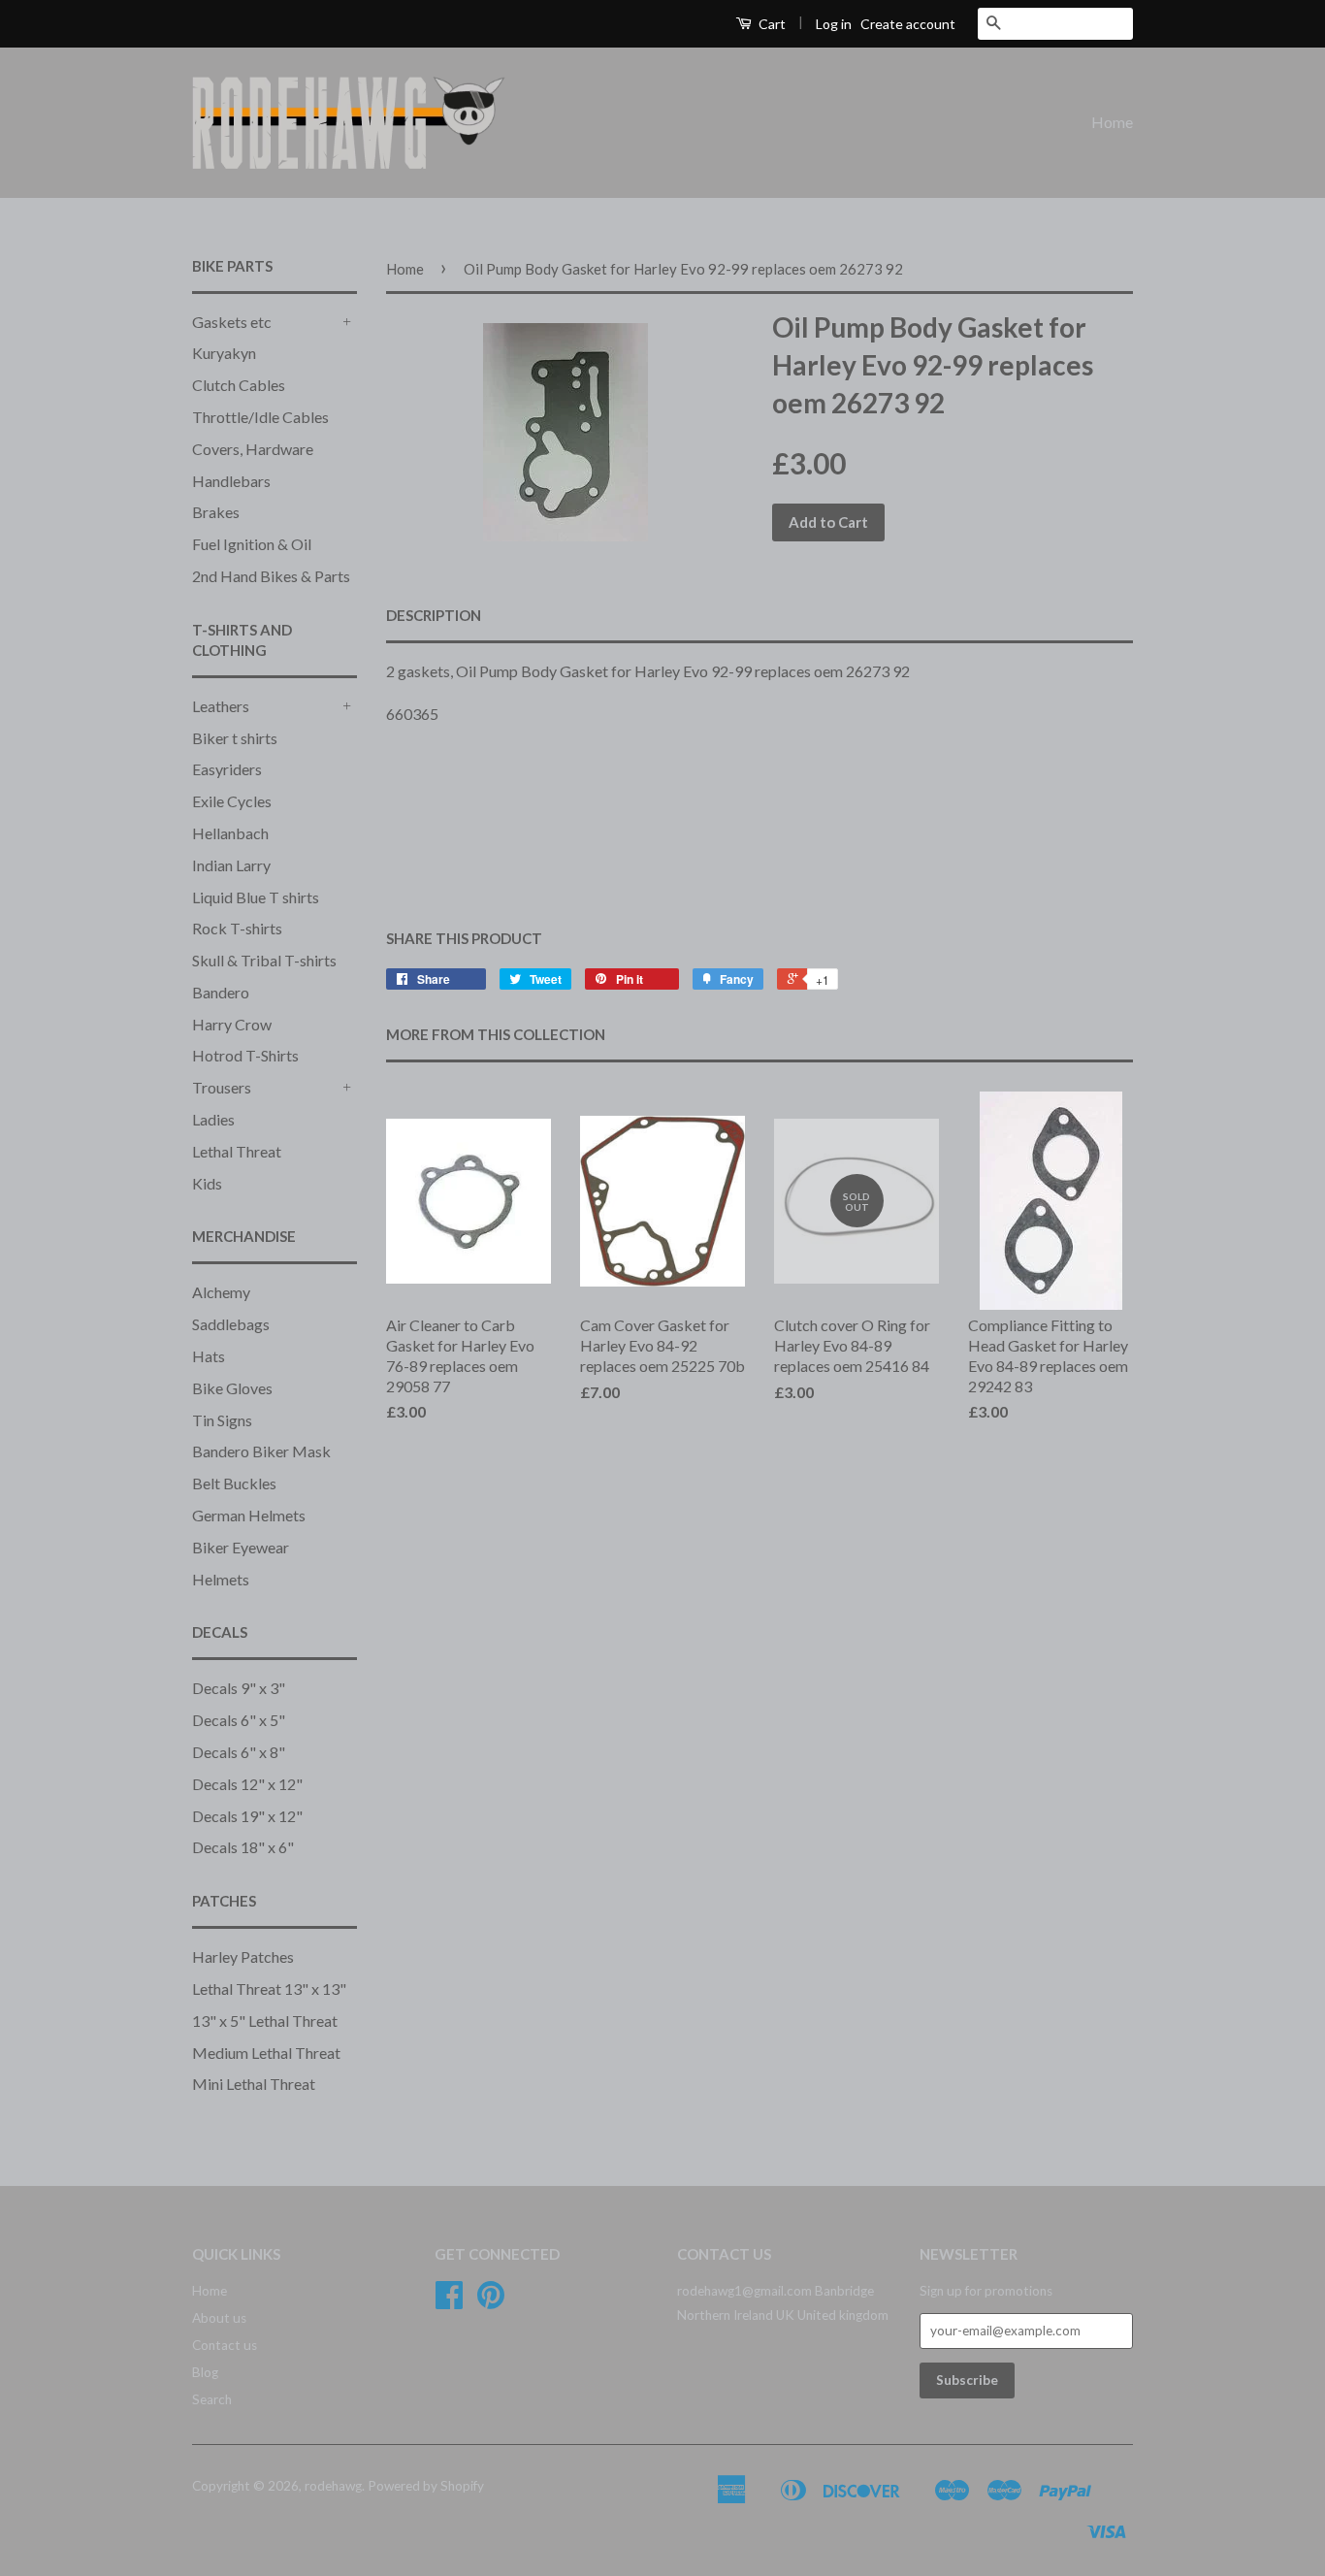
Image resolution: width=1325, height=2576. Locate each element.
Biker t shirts (235, 738)
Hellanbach (230, 833)
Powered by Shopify (426, 2486)
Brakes (216, 512)
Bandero (221, 992)
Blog (205, 2372)
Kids (207, 1183)
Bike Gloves (232, 1388)
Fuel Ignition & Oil (252, 544)
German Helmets (249, 1515)
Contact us (225, 2345)
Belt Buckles (234, 1483)
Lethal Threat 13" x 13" (269, 1989)
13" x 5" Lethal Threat (265, 2021)
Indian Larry (231, 865)
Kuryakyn (224, 353)
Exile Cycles (232, 801)
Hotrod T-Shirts (245, 1055)
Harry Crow (232, 1024)
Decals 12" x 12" (247, 1784)
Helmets (221, 1579)
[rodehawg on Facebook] (449, 2301)
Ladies (213, 1119)
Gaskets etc (232, 322)
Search (212, 2399)
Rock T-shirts (237, 928)
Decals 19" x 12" (247, 1816)
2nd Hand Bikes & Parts (271, 576)
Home (1112, 122)
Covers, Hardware (253, 449)
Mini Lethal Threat (254, 2084)
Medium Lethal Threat (266, 2053)
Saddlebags (231, 1324)
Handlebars (231, 481)
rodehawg (333, 2486)
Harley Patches (243, 1956)
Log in (834, 24)
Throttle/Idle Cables (260, 417)
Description (434, 615)
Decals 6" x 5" (239, 1720)
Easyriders (227, 769)
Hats (209, 1356)
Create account (908, 24)
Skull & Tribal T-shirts (264, 960)
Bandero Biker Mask (261, 1451)
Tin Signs (222, 1420)
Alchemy (221, 1292)
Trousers (222, 1087)
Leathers (221, 706)
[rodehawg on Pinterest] (491, 2301)
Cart (771, 24)
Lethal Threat (237, 1151)
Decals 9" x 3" (239, 1688)
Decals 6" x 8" (239, 1752)
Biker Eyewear (241, 1547)
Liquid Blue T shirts (256, 897)
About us (219, 2318)
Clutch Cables (239, 385)
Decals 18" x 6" (243, 1847)
